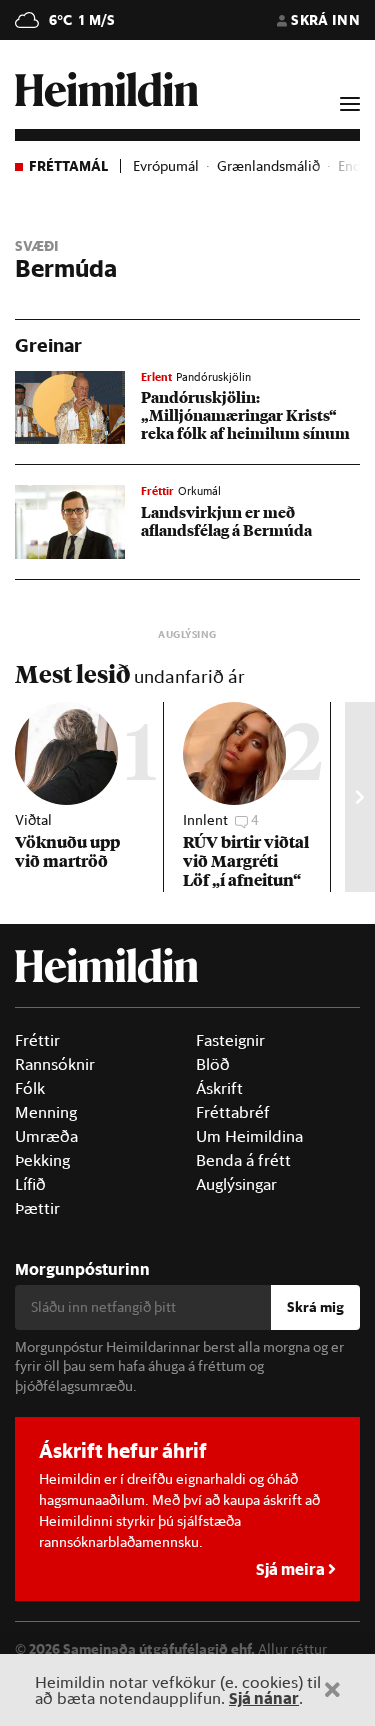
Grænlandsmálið (268, 166)
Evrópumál (166, 166)
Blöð (213, 1064)
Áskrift (219, 1088)
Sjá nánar (264, 1697)
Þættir (37, 1208)
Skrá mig (315, 1307)
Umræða (46, 1136)
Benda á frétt (243, 1160)
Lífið (30, 1184)
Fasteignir (230, 1040)
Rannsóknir (55, 1064)
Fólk (30, 1088)
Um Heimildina (249, 1136)
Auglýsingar (236, 1184)
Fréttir (37, 1040)
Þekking (42, 1160)
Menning (46, 1112)
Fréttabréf (233, 1112)
